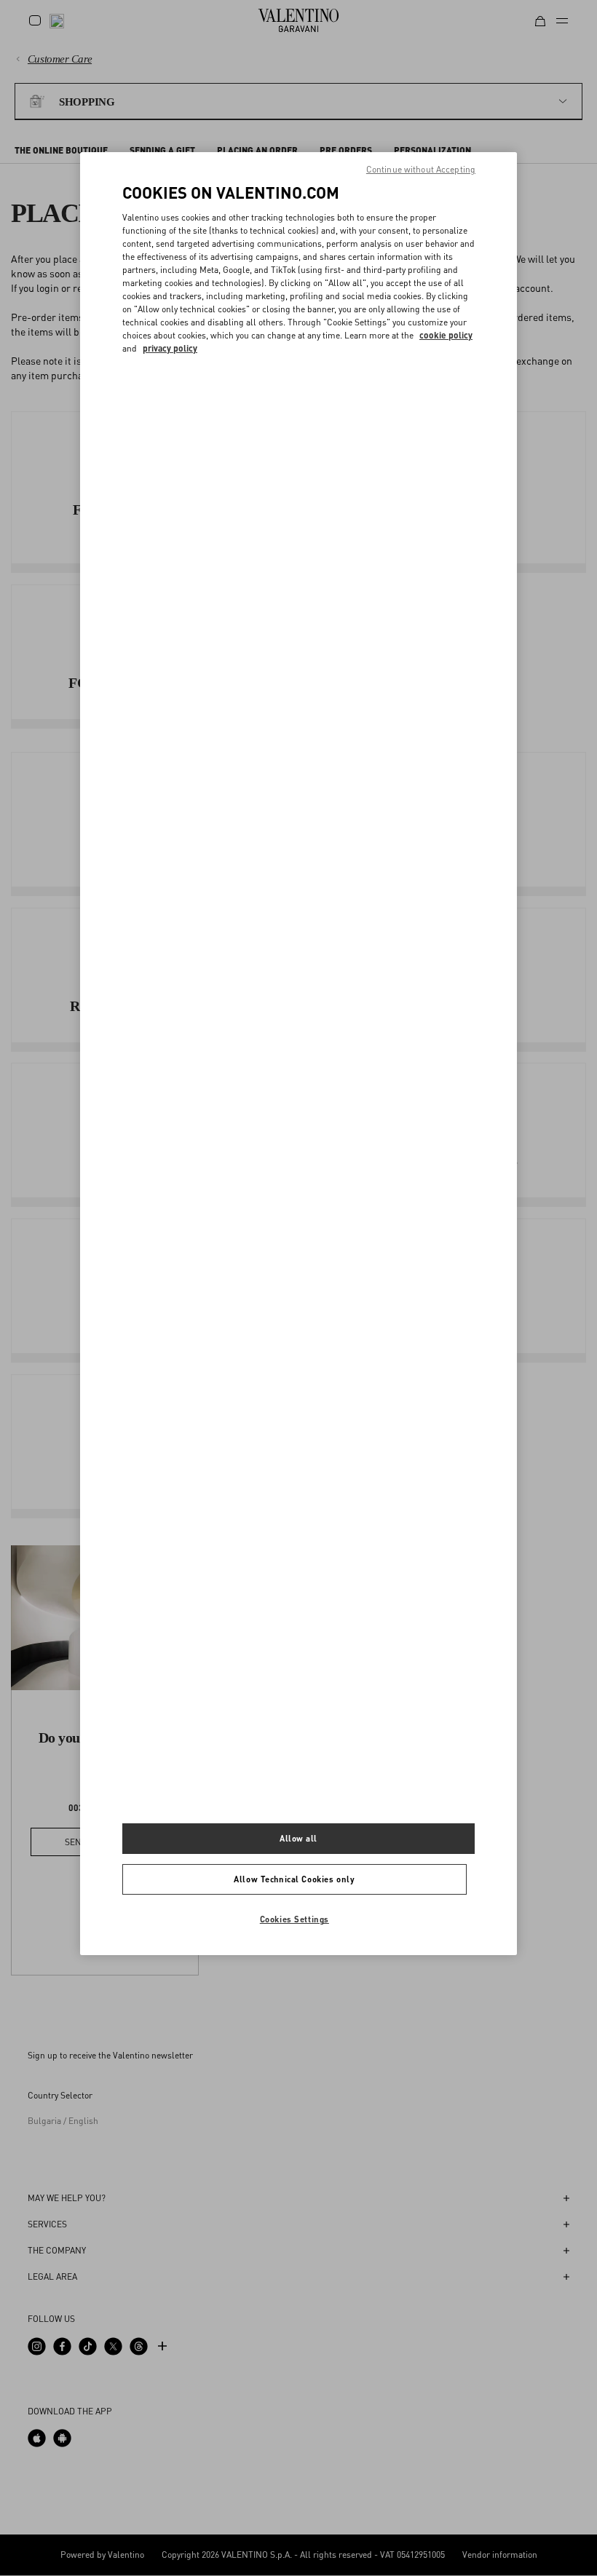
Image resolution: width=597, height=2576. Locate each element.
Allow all (298, 1838)
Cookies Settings (294, 1919)
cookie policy (446, 335)
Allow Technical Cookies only (294, 1879)
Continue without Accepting (421, 169)
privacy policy (170, 348)
